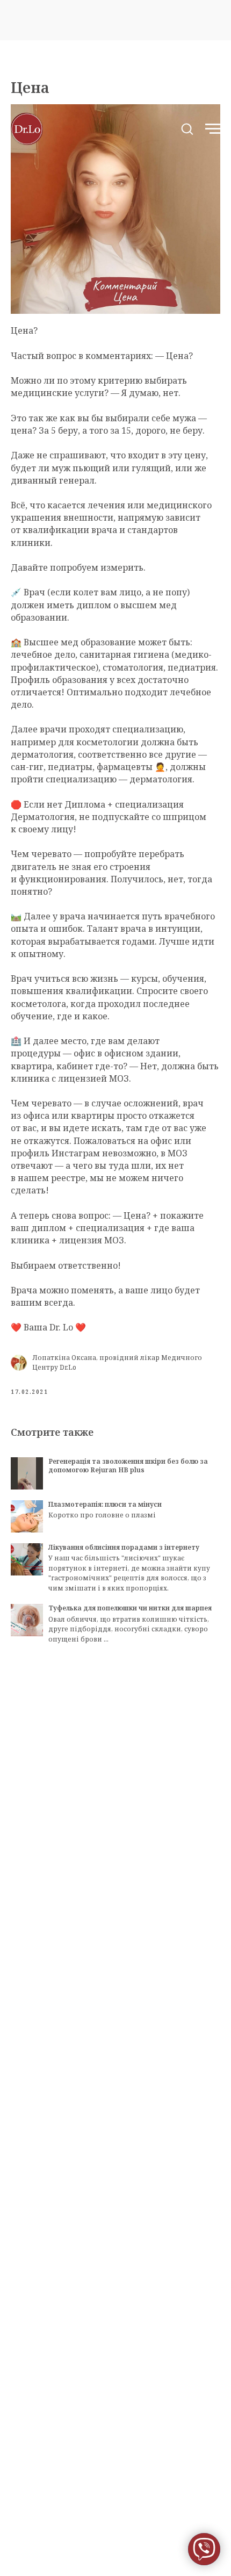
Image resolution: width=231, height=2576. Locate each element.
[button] (187, 128)
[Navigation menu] (213, 129)
